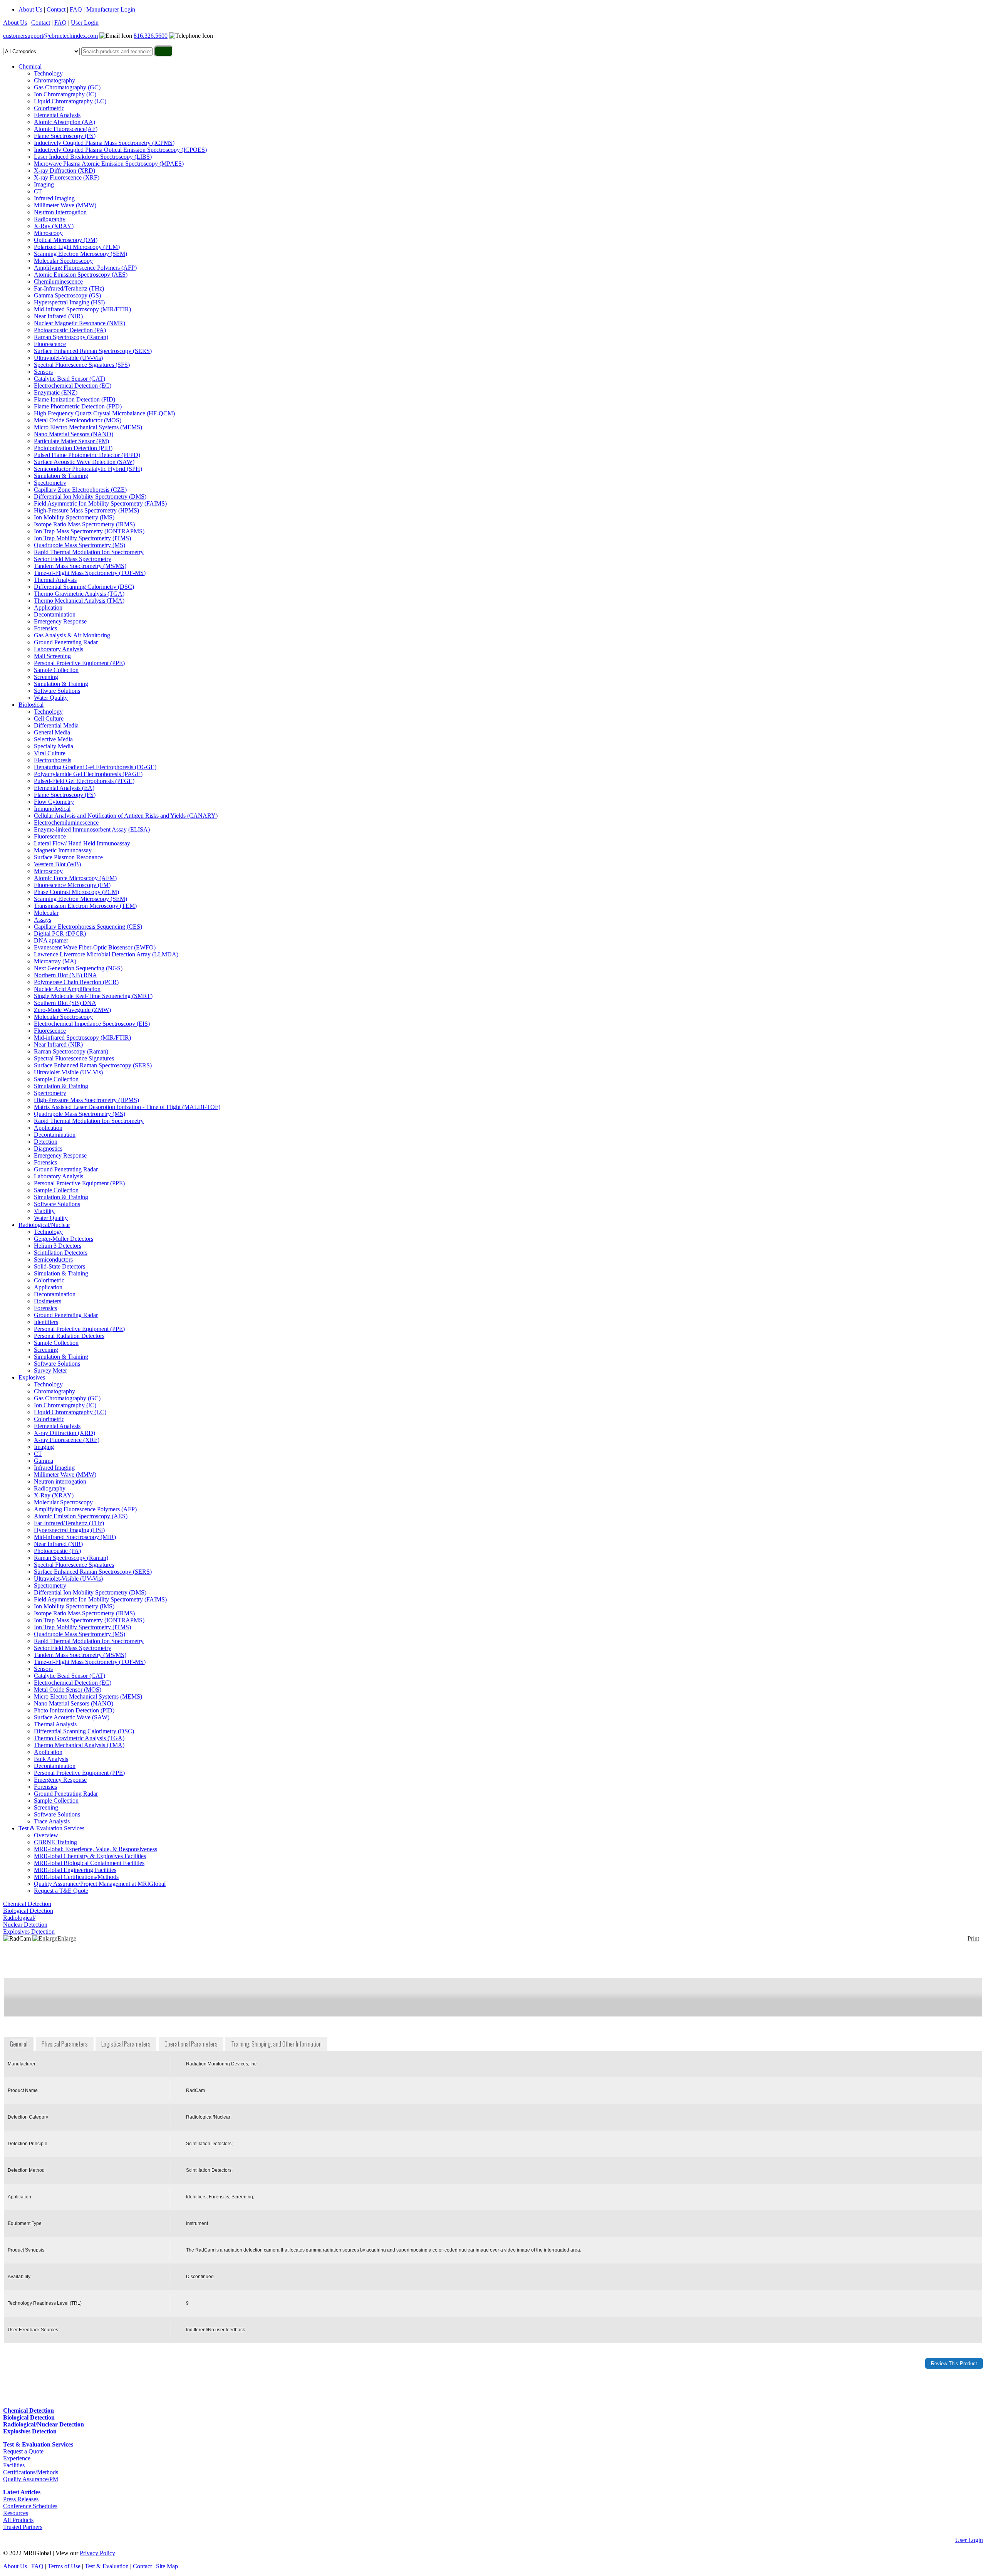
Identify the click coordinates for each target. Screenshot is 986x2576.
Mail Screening (52, 656)
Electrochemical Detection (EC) (73, 386)
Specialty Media (54, 746)
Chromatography (54, 80)
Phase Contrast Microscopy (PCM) (76, 892)
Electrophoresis (53, 760)
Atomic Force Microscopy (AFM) (75, 878)
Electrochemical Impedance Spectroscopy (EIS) (92, 1024)
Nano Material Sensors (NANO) (74, 434)
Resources (16, 2513)
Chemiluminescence (58, 281)
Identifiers (46, 1322)
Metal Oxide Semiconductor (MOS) (78, 420)
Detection (46, 1142)
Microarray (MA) (55, 961)
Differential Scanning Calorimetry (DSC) (84, 587)
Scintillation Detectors (61, 1253)
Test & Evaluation (107, 2566)
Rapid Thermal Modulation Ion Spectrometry (89, 552)
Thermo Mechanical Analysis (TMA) (79, 601)
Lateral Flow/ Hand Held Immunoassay (82, 843)
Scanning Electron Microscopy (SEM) (80, 254)
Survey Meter (50, 1370)
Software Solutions (57, 691)
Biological (31, 705)
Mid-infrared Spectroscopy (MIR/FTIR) (82, 309)
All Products (18, 2520)
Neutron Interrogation (60, 212)
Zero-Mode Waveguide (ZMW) (72, 1010)
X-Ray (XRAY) (54, 226)
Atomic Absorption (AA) (65, 122)
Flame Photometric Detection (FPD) (78, 406)
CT (38, 191)
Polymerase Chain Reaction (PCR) (76, 982)
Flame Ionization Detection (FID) (75, 399)
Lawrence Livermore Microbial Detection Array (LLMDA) (106, 954)
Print (973, 1938)
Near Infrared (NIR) (58, 316)
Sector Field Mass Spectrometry (73, 559)
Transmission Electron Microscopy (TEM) (85, 906)
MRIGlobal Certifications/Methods (76, 1877)
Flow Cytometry (54, 802)
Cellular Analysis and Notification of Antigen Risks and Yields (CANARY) (126, 816)
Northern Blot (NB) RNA (65, 975)
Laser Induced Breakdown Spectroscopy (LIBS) (93, 157)
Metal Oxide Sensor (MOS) (68, 1690)
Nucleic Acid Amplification (67, 989)
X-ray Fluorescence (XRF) (67, 177)
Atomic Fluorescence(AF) (66, 129)
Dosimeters (48, 1301)
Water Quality (51, 698)
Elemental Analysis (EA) (64, 788)
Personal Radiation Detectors (69, 1336)
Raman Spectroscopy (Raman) (71, 337)
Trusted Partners (23, 2527)
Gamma (44, 1461)
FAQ (76, 9)
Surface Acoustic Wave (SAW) (72, 1717)
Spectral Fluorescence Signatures (74, 1058)
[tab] (19, 2044)
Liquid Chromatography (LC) (70, 101)
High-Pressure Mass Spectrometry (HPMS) (86, 510)
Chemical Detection (27, 1904)
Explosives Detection (29, 1932)
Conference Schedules (30, 2506)
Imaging (44, 184)
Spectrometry (50, 483)
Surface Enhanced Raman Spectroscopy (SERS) (93, 351)
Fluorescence (50, 344)
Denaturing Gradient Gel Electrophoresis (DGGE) (95, 767)
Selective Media (53, 739)
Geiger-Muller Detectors (64, 1239)
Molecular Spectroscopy (63, 261)
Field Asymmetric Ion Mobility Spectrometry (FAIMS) (100, 503)
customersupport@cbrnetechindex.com (50, 36)
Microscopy (48, 233)
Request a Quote (23, 2451)
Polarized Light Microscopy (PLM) (77, 247)
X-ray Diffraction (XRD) (65, 171)
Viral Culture (50, 753)
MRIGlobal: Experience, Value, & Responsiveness (96, 1849)
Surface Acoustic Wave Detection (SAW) (84, 462)
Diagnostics (48, 1149)
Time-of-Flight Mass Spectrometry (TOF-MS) (90, 573)
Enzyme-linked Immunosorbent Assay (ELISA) (92, 829)
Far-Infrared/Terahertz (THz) (69, 288)
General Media (52, 732)
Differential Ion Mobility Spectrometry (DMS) (90, 497)
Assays (43, 920)
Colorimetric (49, 108)
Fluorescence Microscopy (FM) (72, 885)
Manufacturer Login (111, 9)
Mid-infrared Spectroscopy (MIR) (75, 1537)
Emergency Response (60, 621)
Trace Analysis (52, 1821)
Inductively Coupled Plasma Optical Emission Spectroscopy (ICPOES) (120, 150)
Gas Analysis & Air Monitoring (72, 635)
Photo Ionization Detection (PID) (74, 1710)
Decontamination (55, 614)
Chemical (30, 66)
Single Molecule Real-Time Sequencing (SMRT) (93, 996)
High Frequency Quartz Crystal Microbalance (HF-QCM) (104, 413)
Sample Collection (56, 670)
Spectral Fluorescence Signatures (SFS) (82, 365)
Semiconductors (53, 1259)
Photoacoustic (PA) (57, 1551)
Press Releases (21, 2499)
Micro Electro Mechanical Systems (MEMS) (88, 427)
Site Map (167, 2566)
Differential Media (56, 725)
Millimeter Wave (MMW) (65, 205)
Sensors (43, 372)
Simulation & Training (61, 476)
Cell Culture (49, 718)
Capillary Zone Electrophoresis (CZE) (80, 490)
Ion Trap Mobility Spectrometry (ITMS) (82, 538)
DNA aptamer (51, 940)
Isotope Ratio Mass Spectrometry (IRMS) (84, 524)
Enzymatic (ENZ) (56, 392)
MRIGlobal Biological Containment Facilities (89, 1863)
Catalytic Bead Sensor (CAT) (70, 379)
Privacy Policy (97, 2553)
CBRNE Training (55, 1842)
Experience (17, 2458)
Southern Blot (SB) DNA (65, 1003)
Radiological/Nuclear (44, 1225)
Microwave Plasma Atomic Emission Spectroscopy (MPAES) (109, 164)
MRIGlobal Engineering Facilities (75, 1870)
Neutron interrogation (60, 1481)
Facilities (14, 2465)
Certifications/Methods (31, 2472)
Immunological (52, 809)
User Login (85, 23)
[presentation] (19, 2044)
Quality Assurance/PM (31, 2479)
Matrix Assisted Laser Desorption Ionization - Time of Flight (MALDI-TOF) (127, 1107)
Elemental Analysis (57, 115)
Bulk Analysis (51, 1759)
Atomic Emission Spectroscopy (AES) (81, 275)
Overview (46, 1835)
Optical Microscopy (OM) (66, 240)
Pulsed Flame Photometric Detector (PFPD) (87, 455)
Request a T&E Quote (61, 1891)
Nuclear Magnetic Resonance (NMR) (80, 323)
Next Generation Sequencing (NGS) (78, 968)
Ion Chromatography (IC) (65, 94)
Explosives (32, 1377)
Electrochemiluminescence (66, 823)
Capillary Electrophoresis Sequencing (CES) (88, 927)
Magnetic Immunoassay (63, 850)
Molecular (46, 913)
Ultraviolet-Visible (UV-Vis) (68, 358)
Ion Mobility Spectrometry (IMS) (74, 517)
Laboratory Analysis (59, 649)
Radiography (50, 219)
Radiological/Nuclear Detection (25, 1921)
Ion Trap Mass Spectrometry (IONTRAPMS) (89, 531)
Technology (48, 73)
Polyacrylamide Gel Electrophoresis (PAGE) (88, 774)
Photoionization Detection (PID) (73, 448)
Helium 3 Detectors (58, 1246)
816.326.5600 (151, 36)
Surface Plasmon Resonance (68, 857)
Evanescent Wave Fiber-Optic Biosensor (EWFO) (95, 947)
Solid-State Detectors (60, 1266)
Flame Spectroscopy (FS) (65, 136)
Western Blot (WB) (57, 864)
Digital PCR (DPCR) (60, 933)
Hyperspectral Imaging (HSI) (69, 302)
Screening (46, 677)
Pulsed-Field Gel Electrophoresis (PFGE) (84, 781)
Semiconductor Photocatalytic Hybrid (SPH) (88, 469)
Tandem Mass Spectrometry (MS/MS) (80, 566)
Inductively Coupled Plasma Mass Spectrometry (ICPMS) (104, 143)
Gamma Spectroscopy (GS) (67, 295)
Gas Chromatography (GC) (67, 87)
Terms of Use (64, 2566)
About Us (30, 9)
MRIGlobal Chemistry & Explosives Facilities (90, 1856)
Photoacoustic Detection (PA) (70, 330)
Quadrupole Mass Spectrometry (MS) (80, 545)
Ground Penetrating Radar (66, 642)
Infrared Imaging (54, 198)
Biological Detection (28, 1911)
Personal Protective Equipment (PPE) (79, 663)
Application (48, 607)
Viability (44, 1211)
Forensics (45, 628)
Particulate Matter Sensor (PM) (71, 441)
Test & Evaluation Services (51, 1828)
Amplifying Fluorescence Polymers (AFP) (85, 268)
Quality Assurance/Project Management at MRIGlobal (100, 1884)
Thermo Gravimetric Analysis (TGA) (79, 594)
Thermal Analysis (55, 580)
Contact (56, 9)
